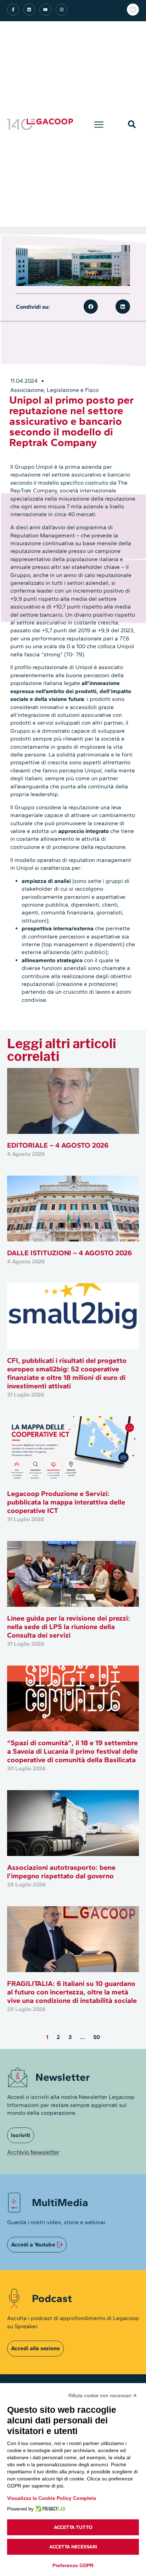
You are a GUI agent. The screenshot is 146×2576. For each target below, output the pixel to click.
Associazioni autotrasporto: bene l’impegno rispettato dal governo (61, 1872)
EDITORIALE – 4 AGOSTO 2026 (58, 1145)
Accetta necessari (73, 2547)
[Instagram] (62, 10)
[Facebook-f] (13, 10)
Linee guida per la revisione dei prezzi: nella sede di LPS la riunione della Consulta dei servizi (69, 1627)
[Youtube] (45, 10)
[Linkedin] (29, 10)
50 (97, 2037)
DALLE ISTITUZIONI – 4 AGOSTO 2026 (69, 1253)
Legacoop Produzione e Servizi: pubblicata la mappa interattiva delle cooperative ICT (66, 1502)
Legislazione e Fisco (73, 390)
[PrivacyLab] (49, 2509)
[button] (99, 124)
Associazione (27, 390)
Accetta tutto (73, 2527)
